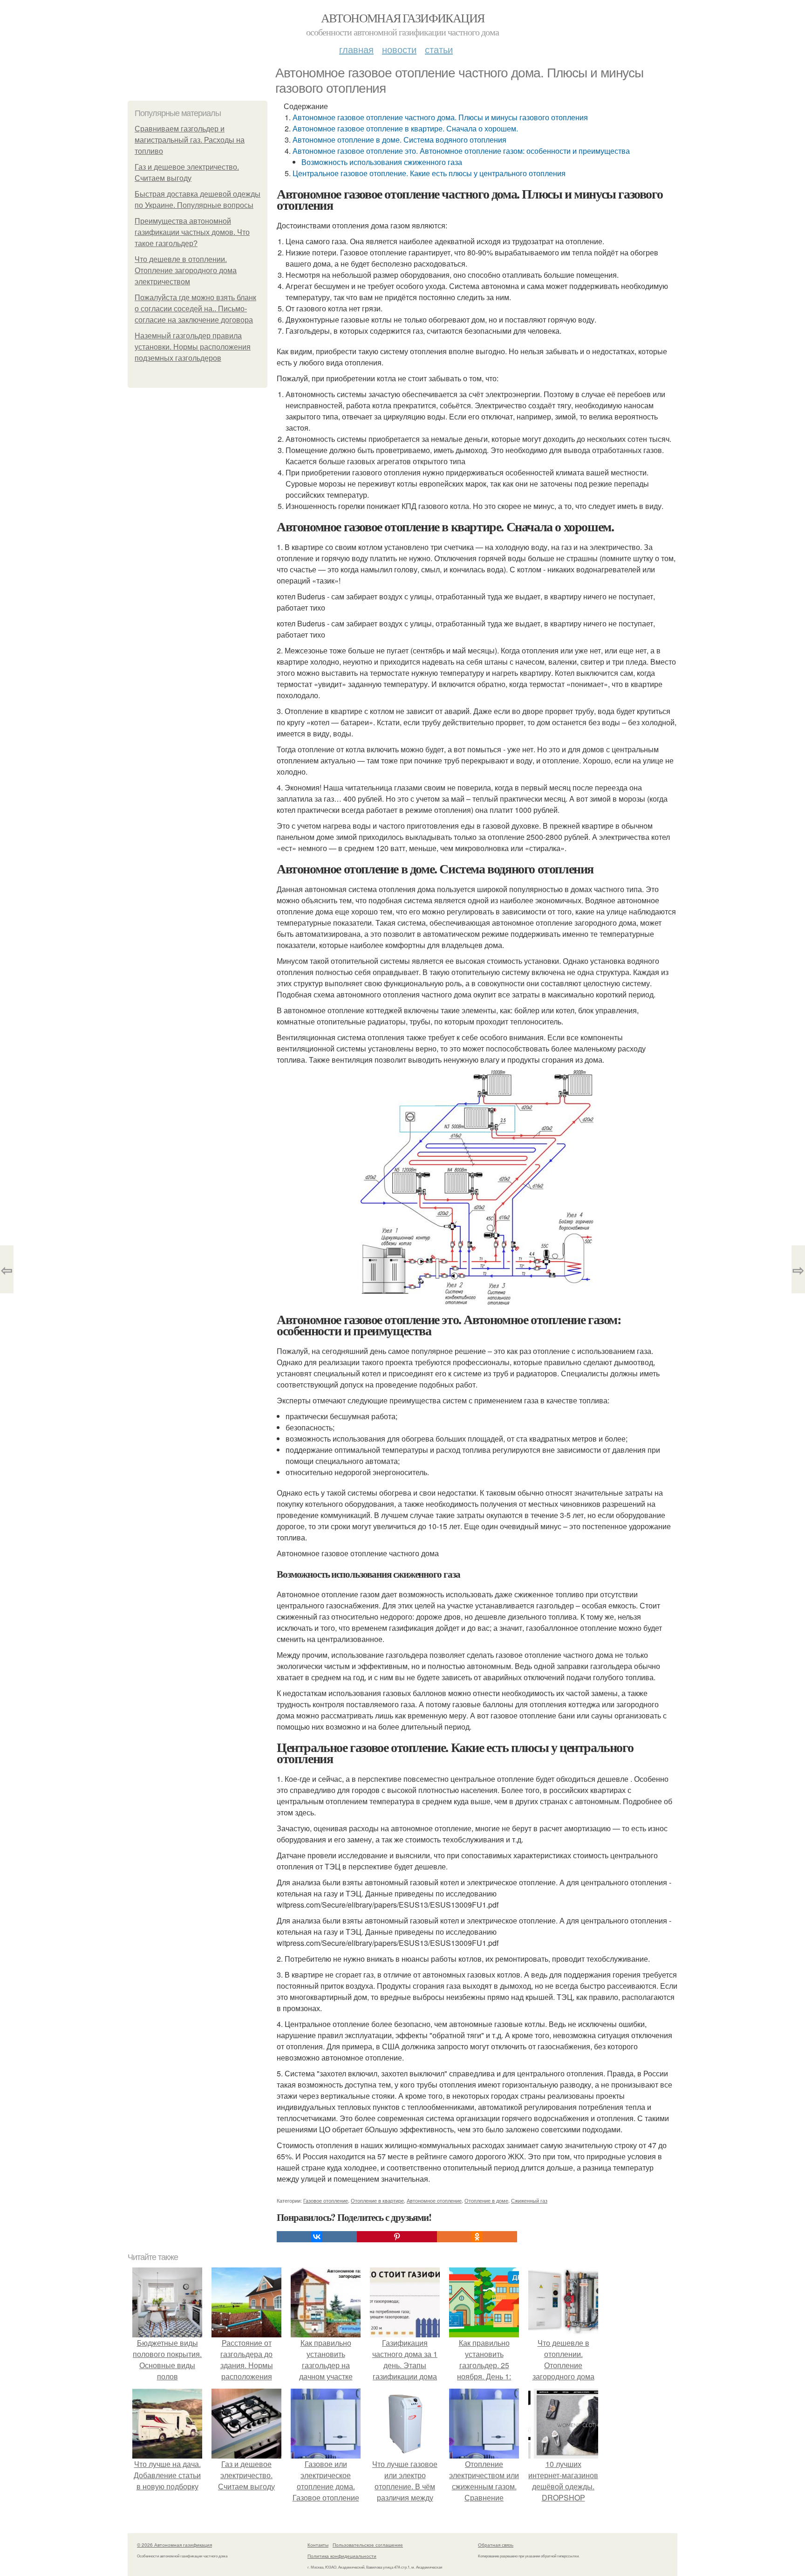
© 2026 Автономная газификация (174, 2545)
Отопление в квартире (377, 2200)
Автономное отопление (434, 2200)
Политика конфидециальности (342, 2556)
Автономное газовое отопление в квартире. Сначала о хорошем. (405, 128)
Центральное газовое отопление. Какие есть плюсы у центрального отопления (429, 173)
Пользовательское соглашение (368, 2545)
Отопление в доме (486, 2200)
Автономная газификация (403, 18)
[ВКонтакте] (317, 2237)
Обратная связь (496, 2545)
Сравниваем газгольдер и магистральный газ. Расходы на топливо (190, 140)
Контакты (318, 2545)
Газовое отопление (326, 2200)
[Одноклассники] (477, 2237)
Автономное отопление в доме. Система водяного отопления (399, 140)
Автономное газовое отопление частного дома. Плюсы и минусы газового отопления (440, 117)
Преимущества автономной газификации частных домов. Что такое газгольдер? (192, 232)
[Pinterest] (397, 2237)
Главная (356, 49)
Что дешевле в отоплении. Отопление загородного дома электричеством (186, 271)
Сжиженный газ (529, 2200)
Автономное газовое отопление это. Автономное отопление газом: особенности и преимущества (461, 151)
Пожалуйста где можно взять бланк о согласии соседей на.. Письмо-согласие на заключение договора (195, 309)
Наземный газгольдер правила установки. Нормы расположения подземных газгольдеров (193, 347)
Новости (399, 49)
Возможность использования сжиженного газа (382, 162)
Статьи (439, 49)
